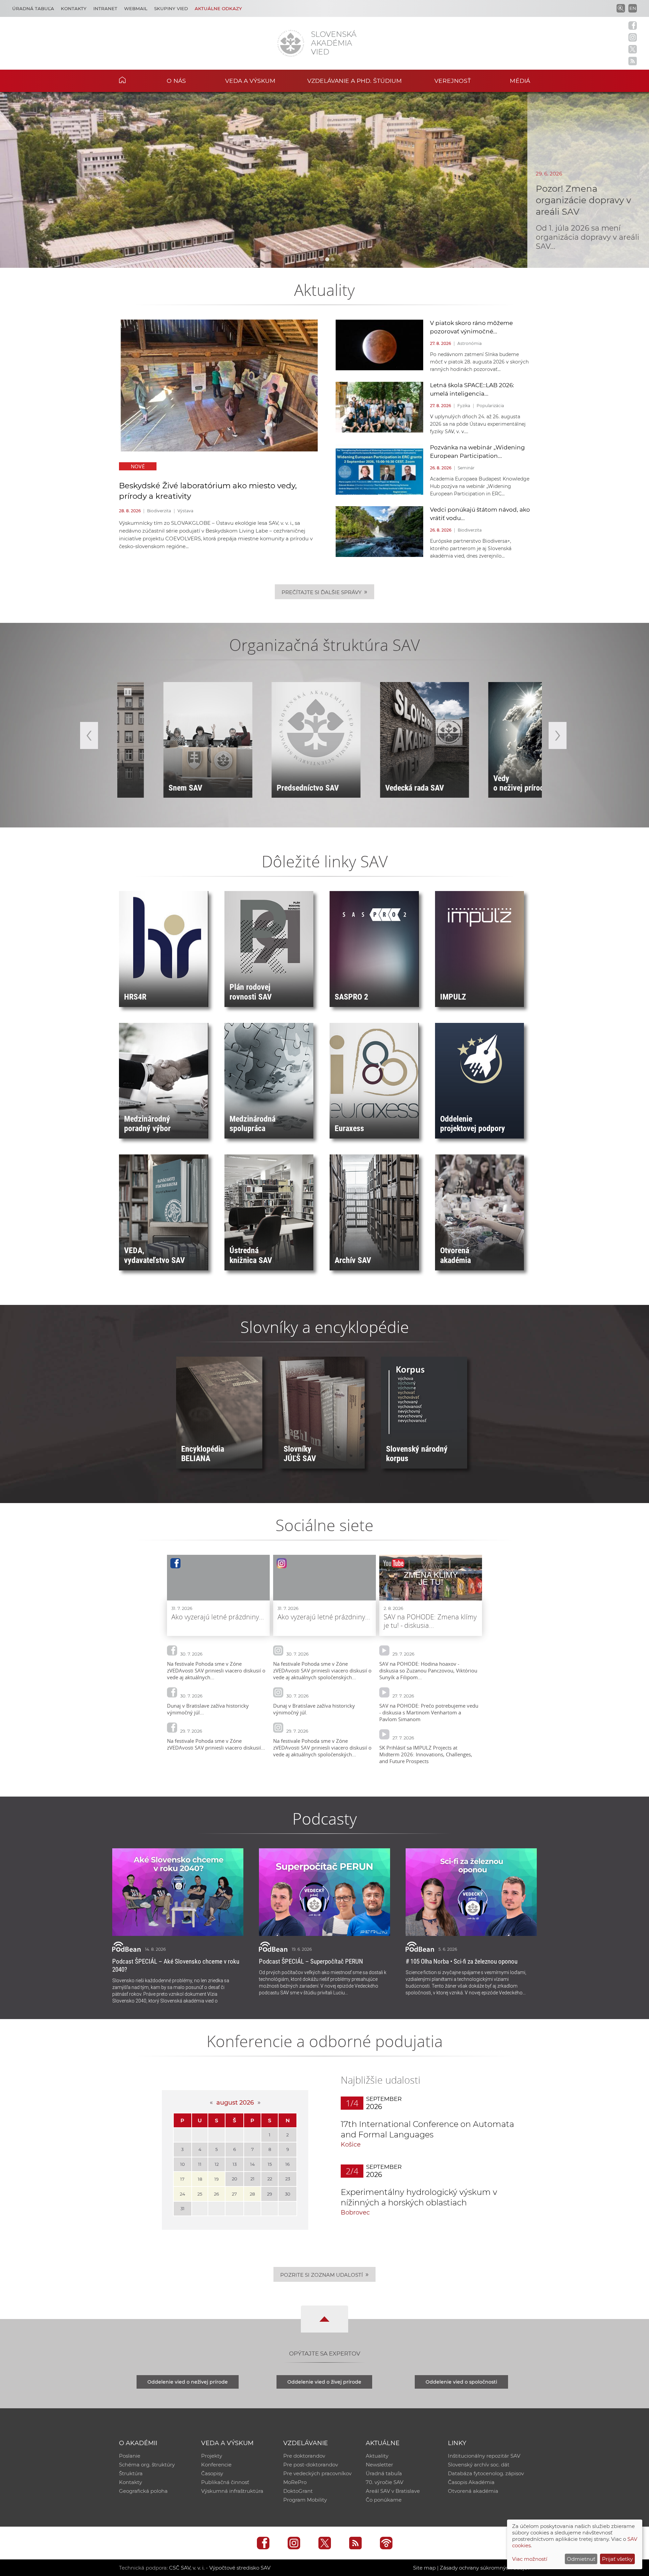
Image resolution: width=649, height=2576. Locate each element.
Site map (424, 2568)
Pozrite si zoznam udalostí (324, 2274)
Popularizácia (490, 406)
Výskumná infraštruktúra (232, 2491)
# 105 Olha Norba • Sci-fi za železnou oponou (462, 1961)
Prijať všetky (617, 2559)
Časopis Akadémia (471, 2482)
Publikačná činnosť (225, 2482)
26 (217, 2194)
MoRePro (295, 2482)
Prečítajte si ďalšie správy (324, 592)
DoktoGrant (298, 2491)
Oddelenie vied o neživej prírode (188, 2382)
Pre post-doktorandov (311, 2465)
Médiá (520, 81)
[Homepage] (291, 43)
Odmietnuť (581, 2559)
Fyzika (464, 406)
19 (217, 2179)
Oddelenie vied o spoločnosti (461, 2382)
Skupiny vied (171, 8)
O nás (176, 81)
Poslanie (130, 2456)
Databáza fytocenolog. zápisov (486, 2473)
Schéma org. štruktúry (147, 2465)
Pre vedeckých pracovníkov (317, 2473)
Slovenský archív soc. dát (479, 2465)
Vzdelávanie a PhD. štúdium (355, 81)
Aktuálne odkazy (218, 8)
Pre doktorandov (304, 2456)
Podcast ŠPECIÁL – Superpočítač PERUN (311, 1961)
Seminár (466, 468)
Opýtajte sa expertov (325, 2353)
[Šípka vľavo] (89, 735)
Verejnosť (453, 81)
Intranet (105, 8)
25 (200, 2194)
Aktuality (377, 2456)
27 (234, 2194)
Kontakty (74, 8)
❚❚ (128, 692)
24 (183, 2194)
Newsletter (379, 2465)
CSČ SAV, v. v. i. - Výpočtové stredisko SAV (220, 2568)
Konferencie (216, 2465)
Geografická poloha (143, 2491)
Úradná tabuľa (33, 8)
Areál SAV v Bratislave (393, 2491)
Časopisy (212, 2473)
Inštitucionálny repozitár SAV (484, 2456)
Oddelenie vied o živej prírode (324, 2382)
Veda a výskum (250, 81)
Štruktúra (131, 2473)
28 (252, 2194)
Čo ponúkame (384, 2500)
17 (182, 2179)
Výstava (185, 511)
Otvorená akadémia (473, 2491)
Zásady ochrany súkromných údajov (485, 2568)
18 (200, 2179)
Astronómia (470, 343)
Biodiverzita (159, 511)
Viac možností (530, 2559)
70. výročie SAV (384, 2482)
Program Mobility (305, 2500)
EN (633, 8)
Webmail (136, 8)
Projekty (212, 2456)
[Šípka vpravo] (558, 735)
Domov (133, 80)
